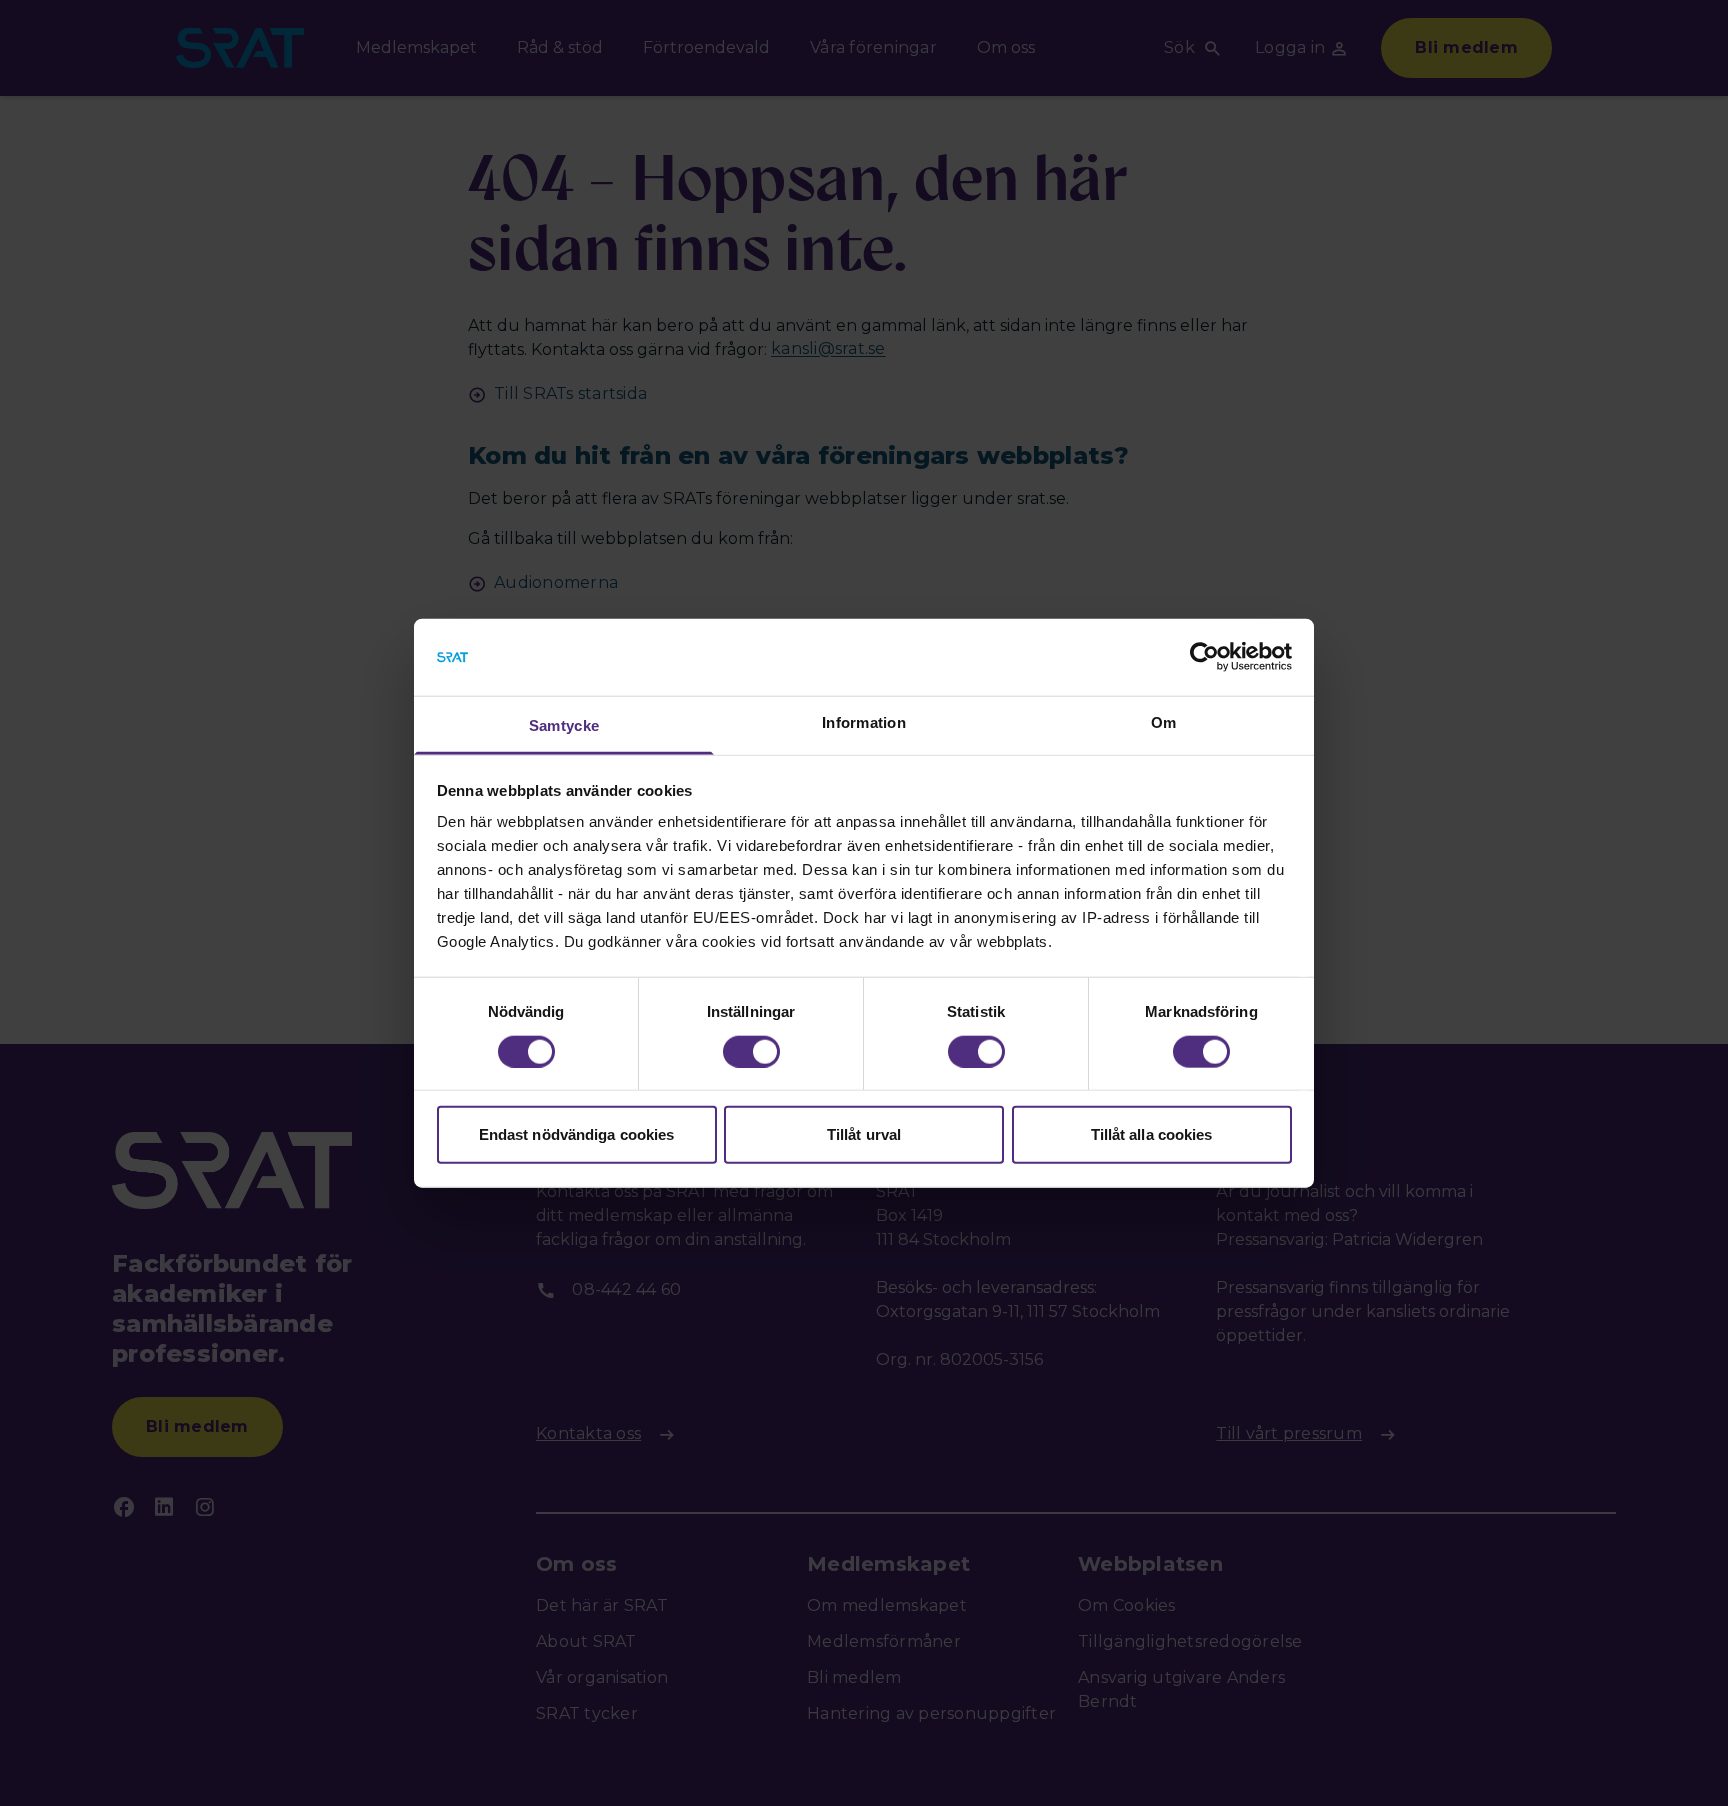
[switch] (751, 1051)
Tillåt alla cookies (1152, 1134)
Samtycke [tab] (564, 725)
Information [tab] (864, 722)
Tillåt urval (864, 1134)
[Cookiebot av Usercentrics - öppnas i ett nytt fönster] (1204, 657)
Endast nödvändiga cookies (577, 1134)
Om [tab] (1164, 722)
